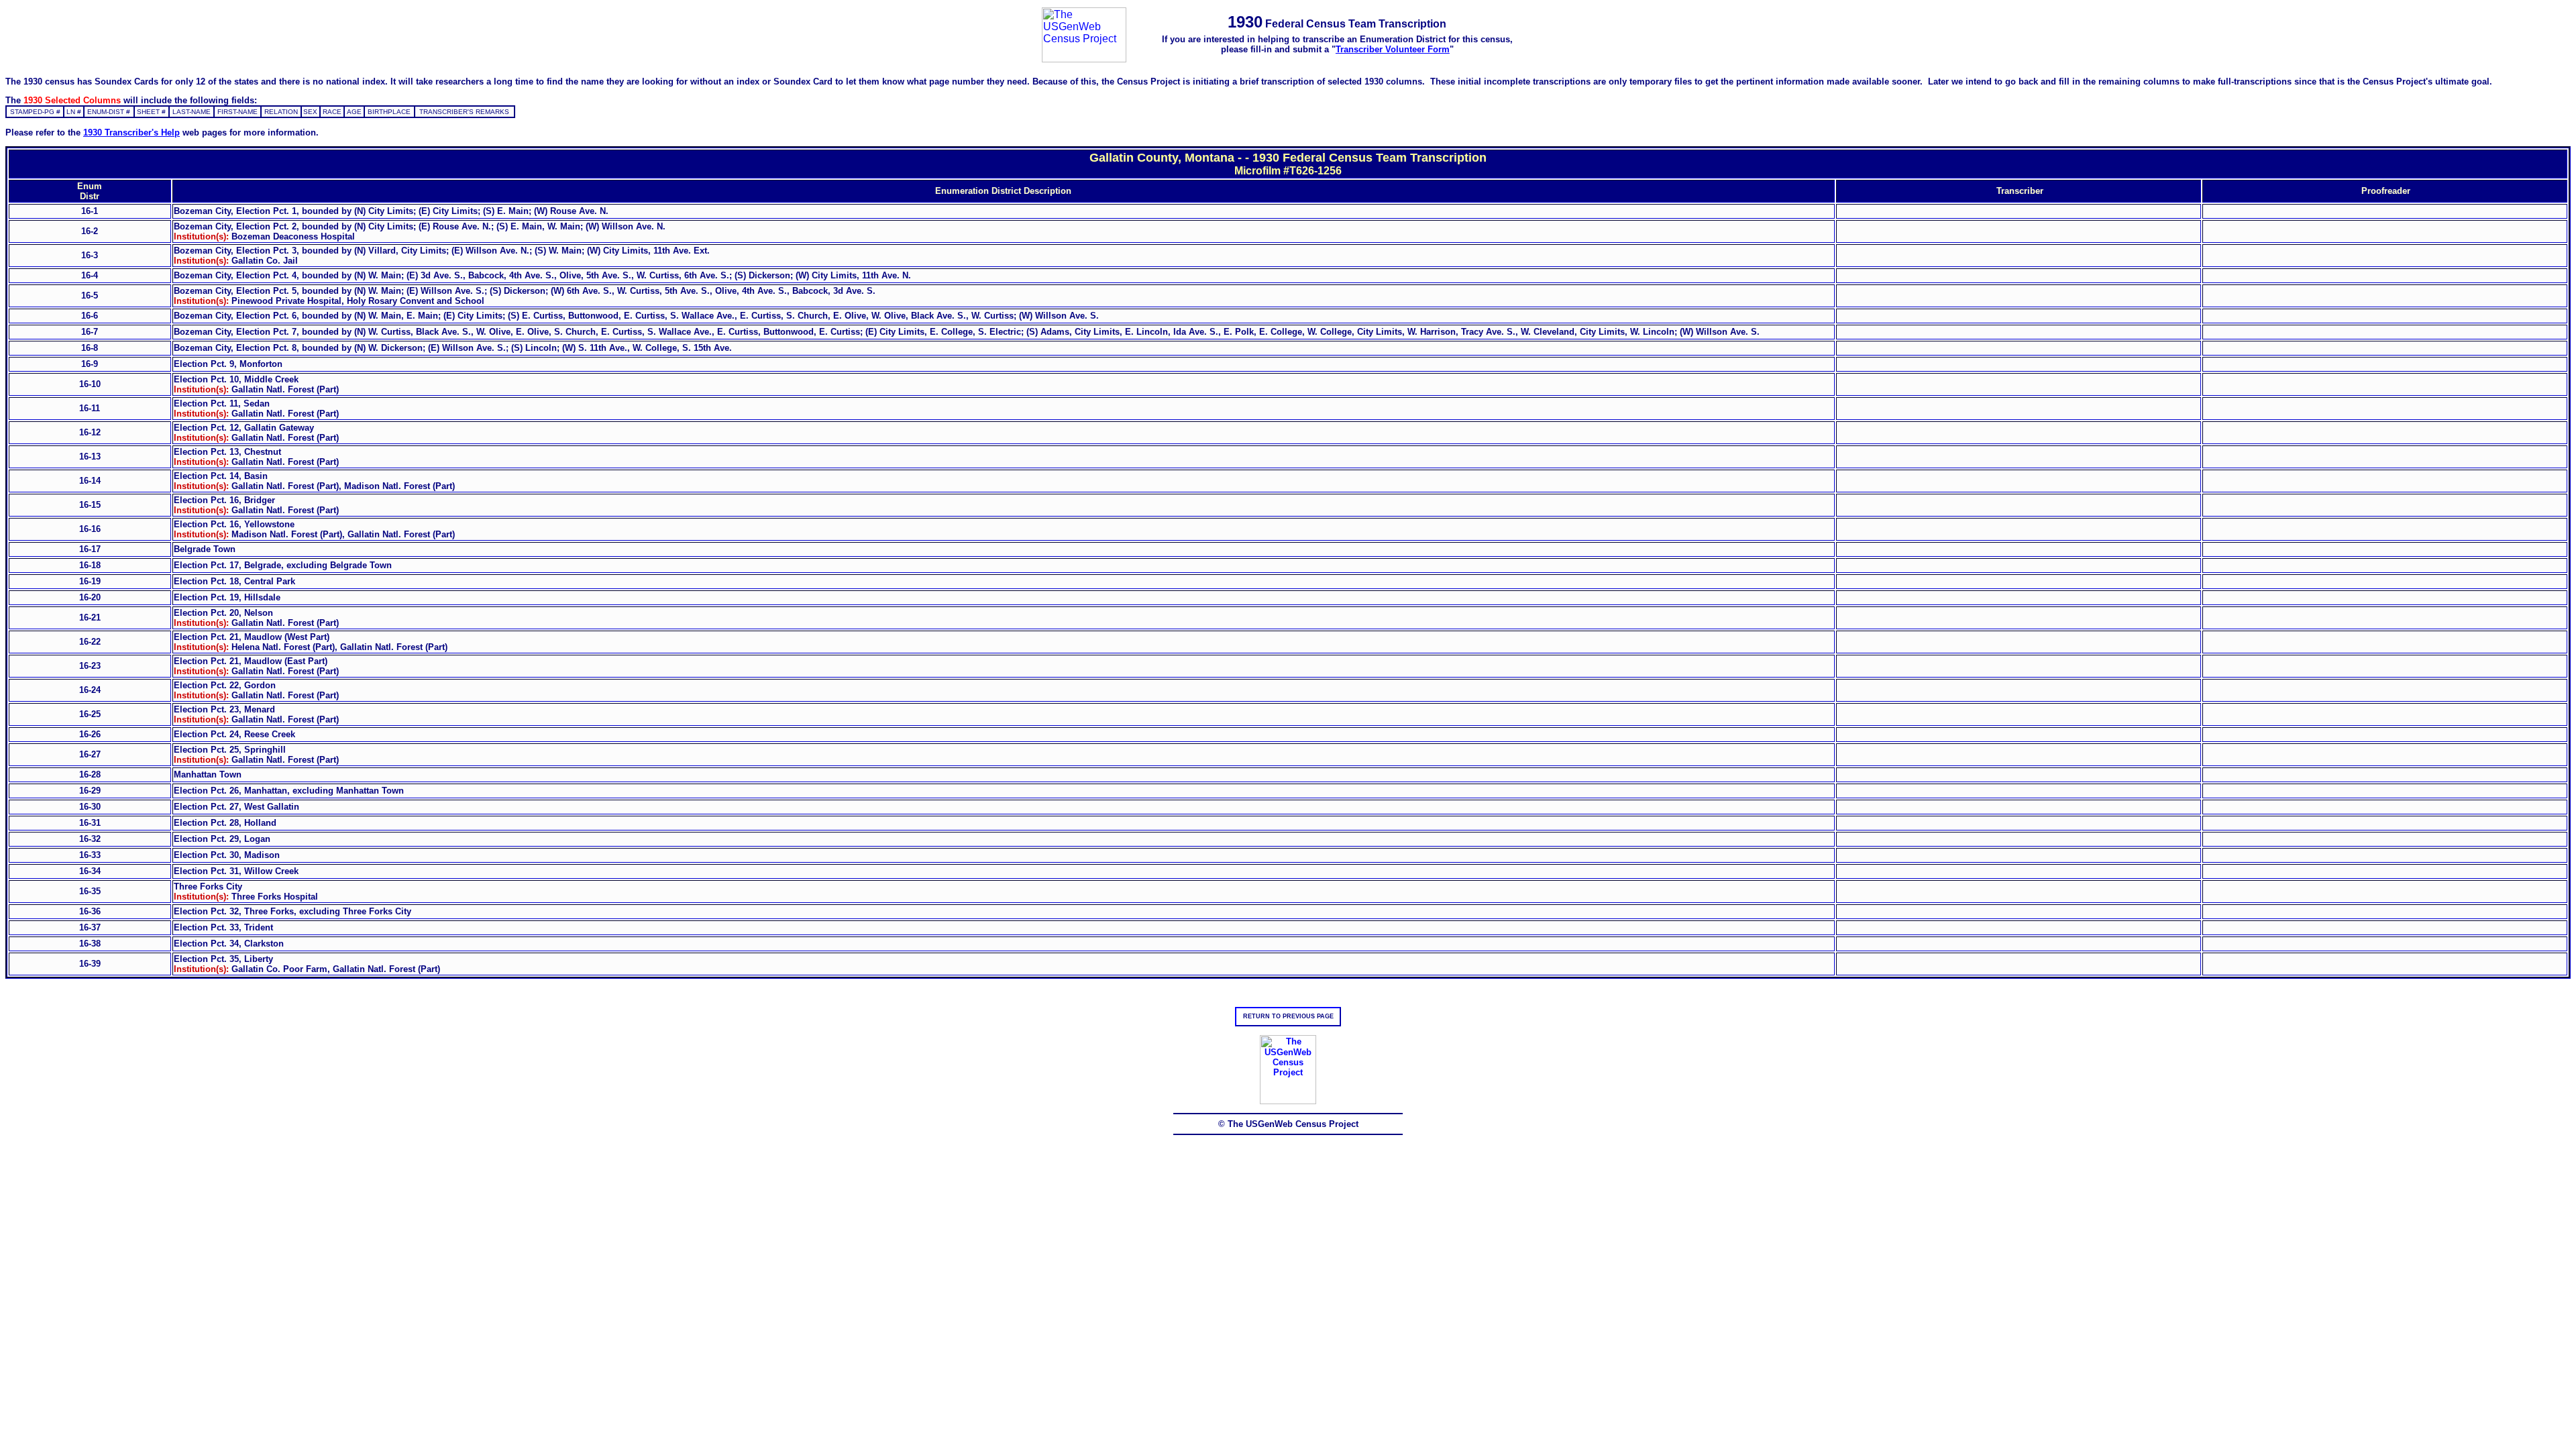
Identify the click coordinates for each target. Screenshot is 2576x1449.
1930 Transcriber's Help (131, 132)
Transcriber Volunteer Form (1393, 49)
